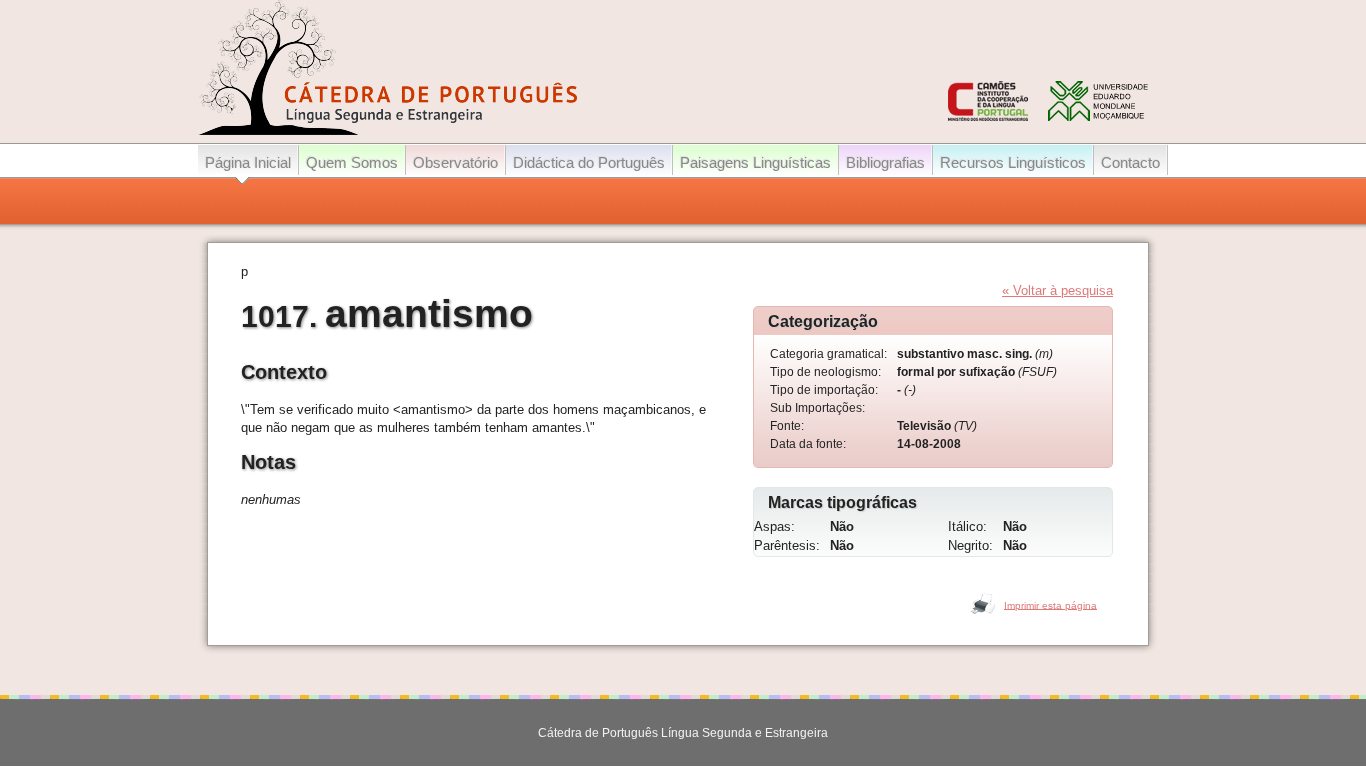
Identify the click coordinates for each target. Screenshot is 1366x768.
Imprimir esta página (1050, 604)
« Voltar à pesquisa (1057, 290)
